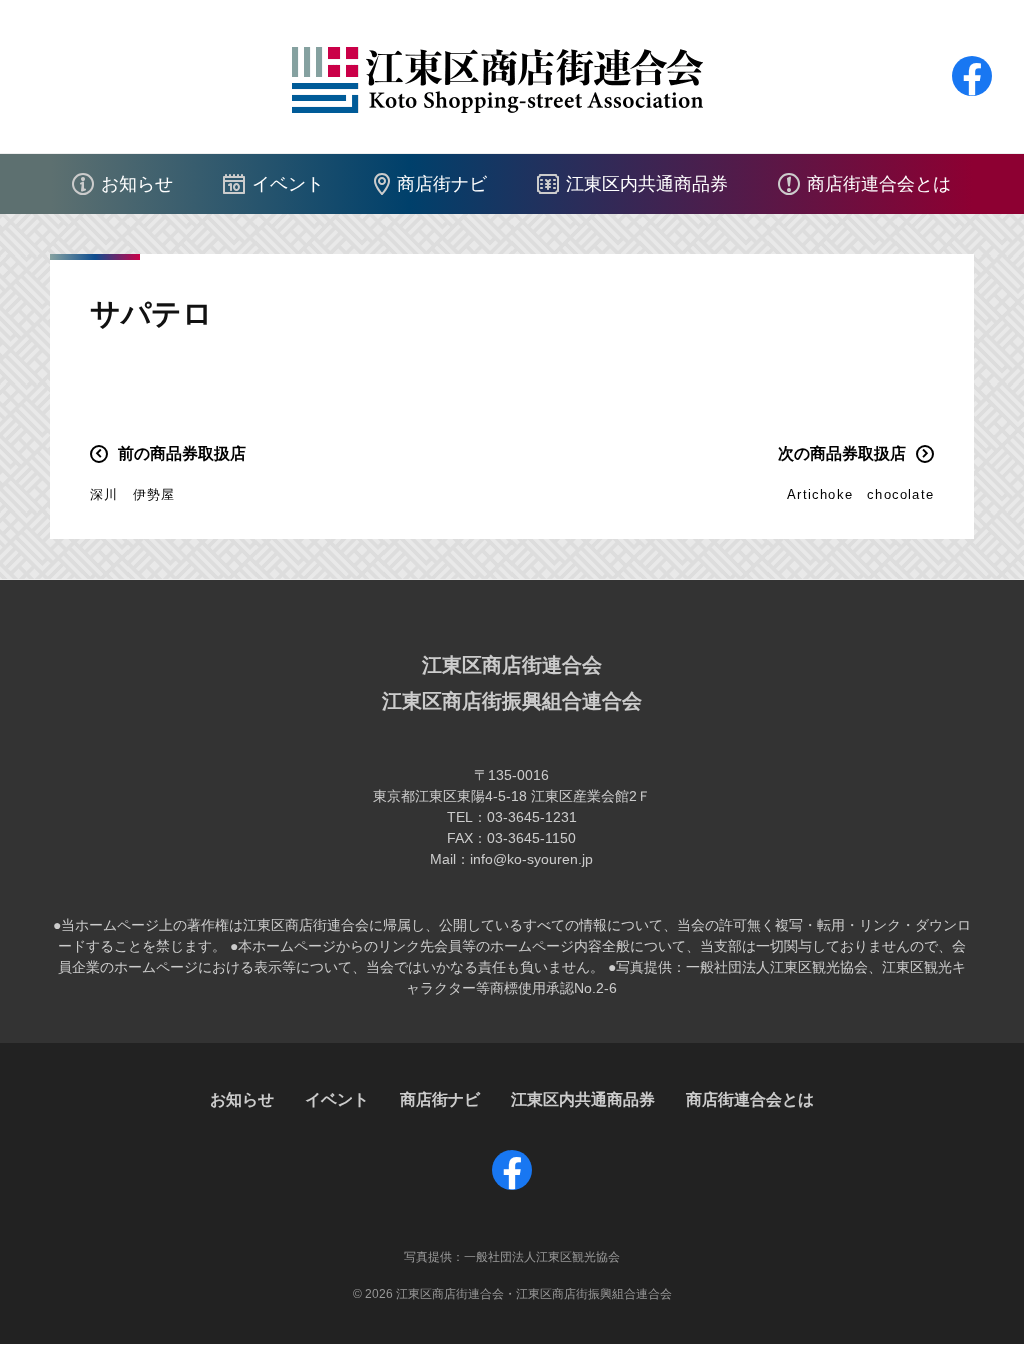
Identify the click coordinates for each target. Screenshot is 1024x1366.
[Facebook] (972, 95)
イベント (288, 184)
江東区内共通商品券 (647, 184)
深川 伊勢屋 (132, 494)
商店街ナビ (442, 184)
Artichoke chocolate (860, 494)
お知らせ (137, 184)
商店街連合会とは (879, 184)
